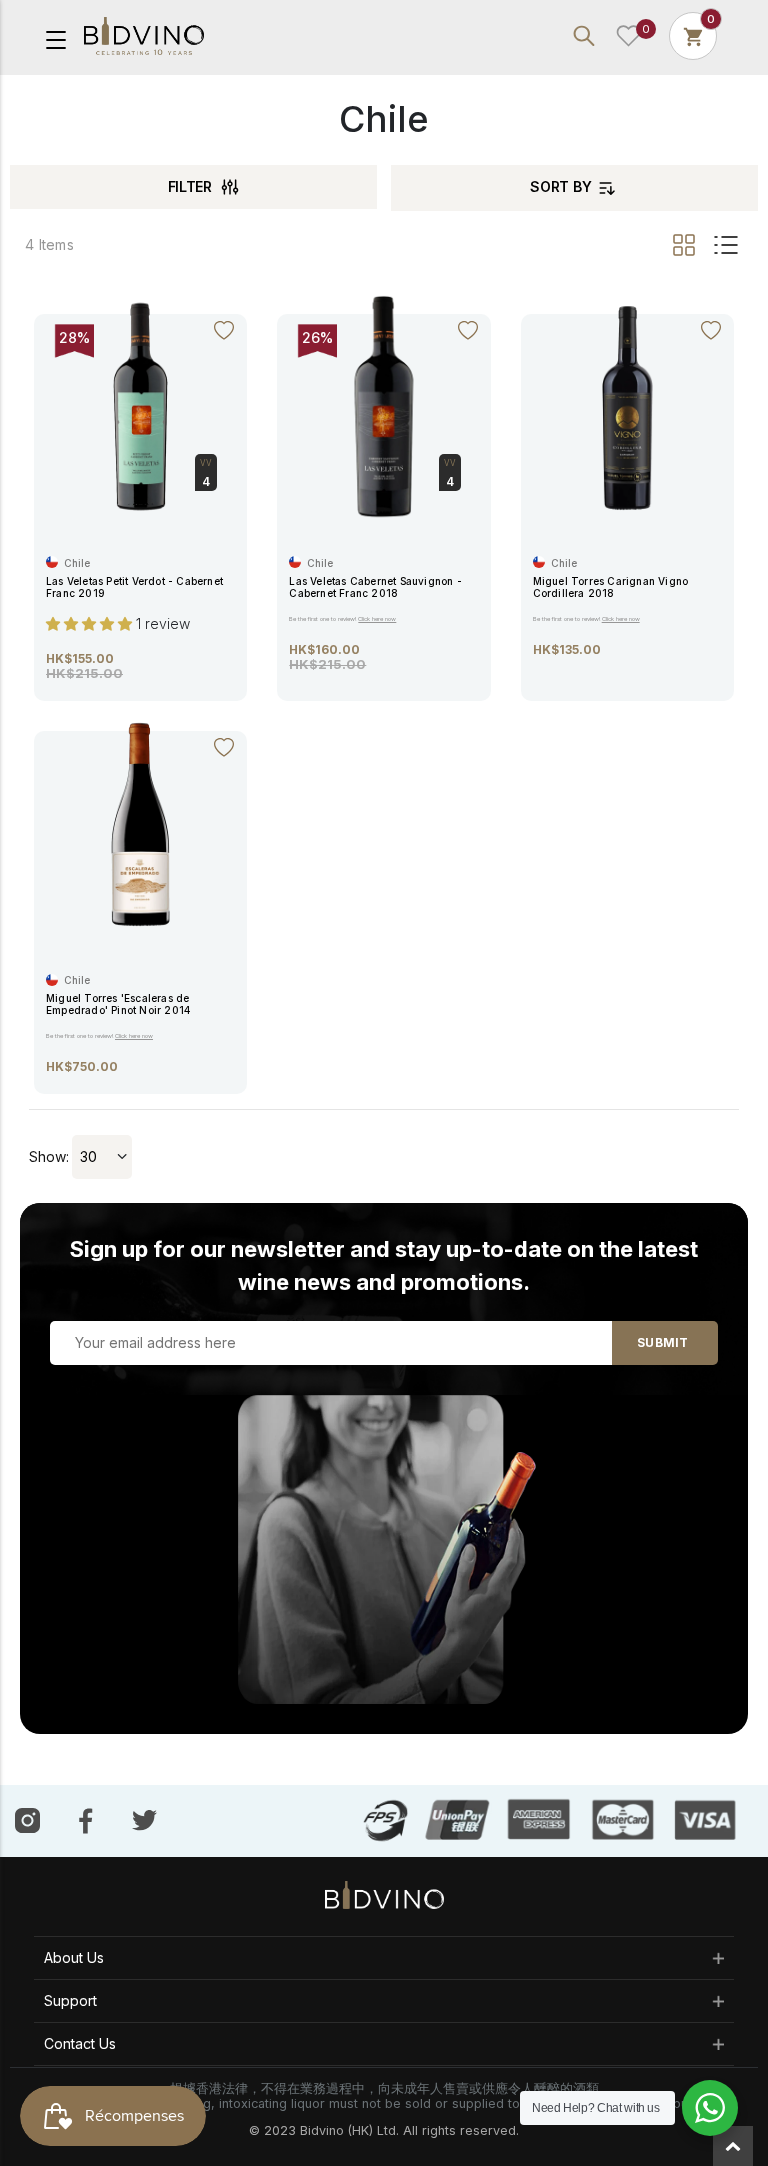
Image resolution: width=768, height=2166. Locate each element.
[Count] (693, 35)
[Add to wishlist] (224, 331)
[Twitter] (144, 1818)
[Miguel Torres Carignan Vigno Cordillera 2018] (627, 405)
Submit (662, 1342)
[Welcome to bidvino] (144, 36)
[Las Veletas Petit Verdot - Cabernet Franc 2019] (140, 405)
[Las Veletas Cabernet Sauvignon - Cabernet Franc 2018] (383, 405)
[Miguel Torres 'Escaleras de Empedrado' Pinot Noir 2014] (140, 822)
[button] (91, 623)
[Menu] (56, 38)
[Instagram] (27, 1819)
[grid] (685, 245)
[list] (723, 245)
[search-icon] (584, 36)
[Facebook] (86, 1820)
